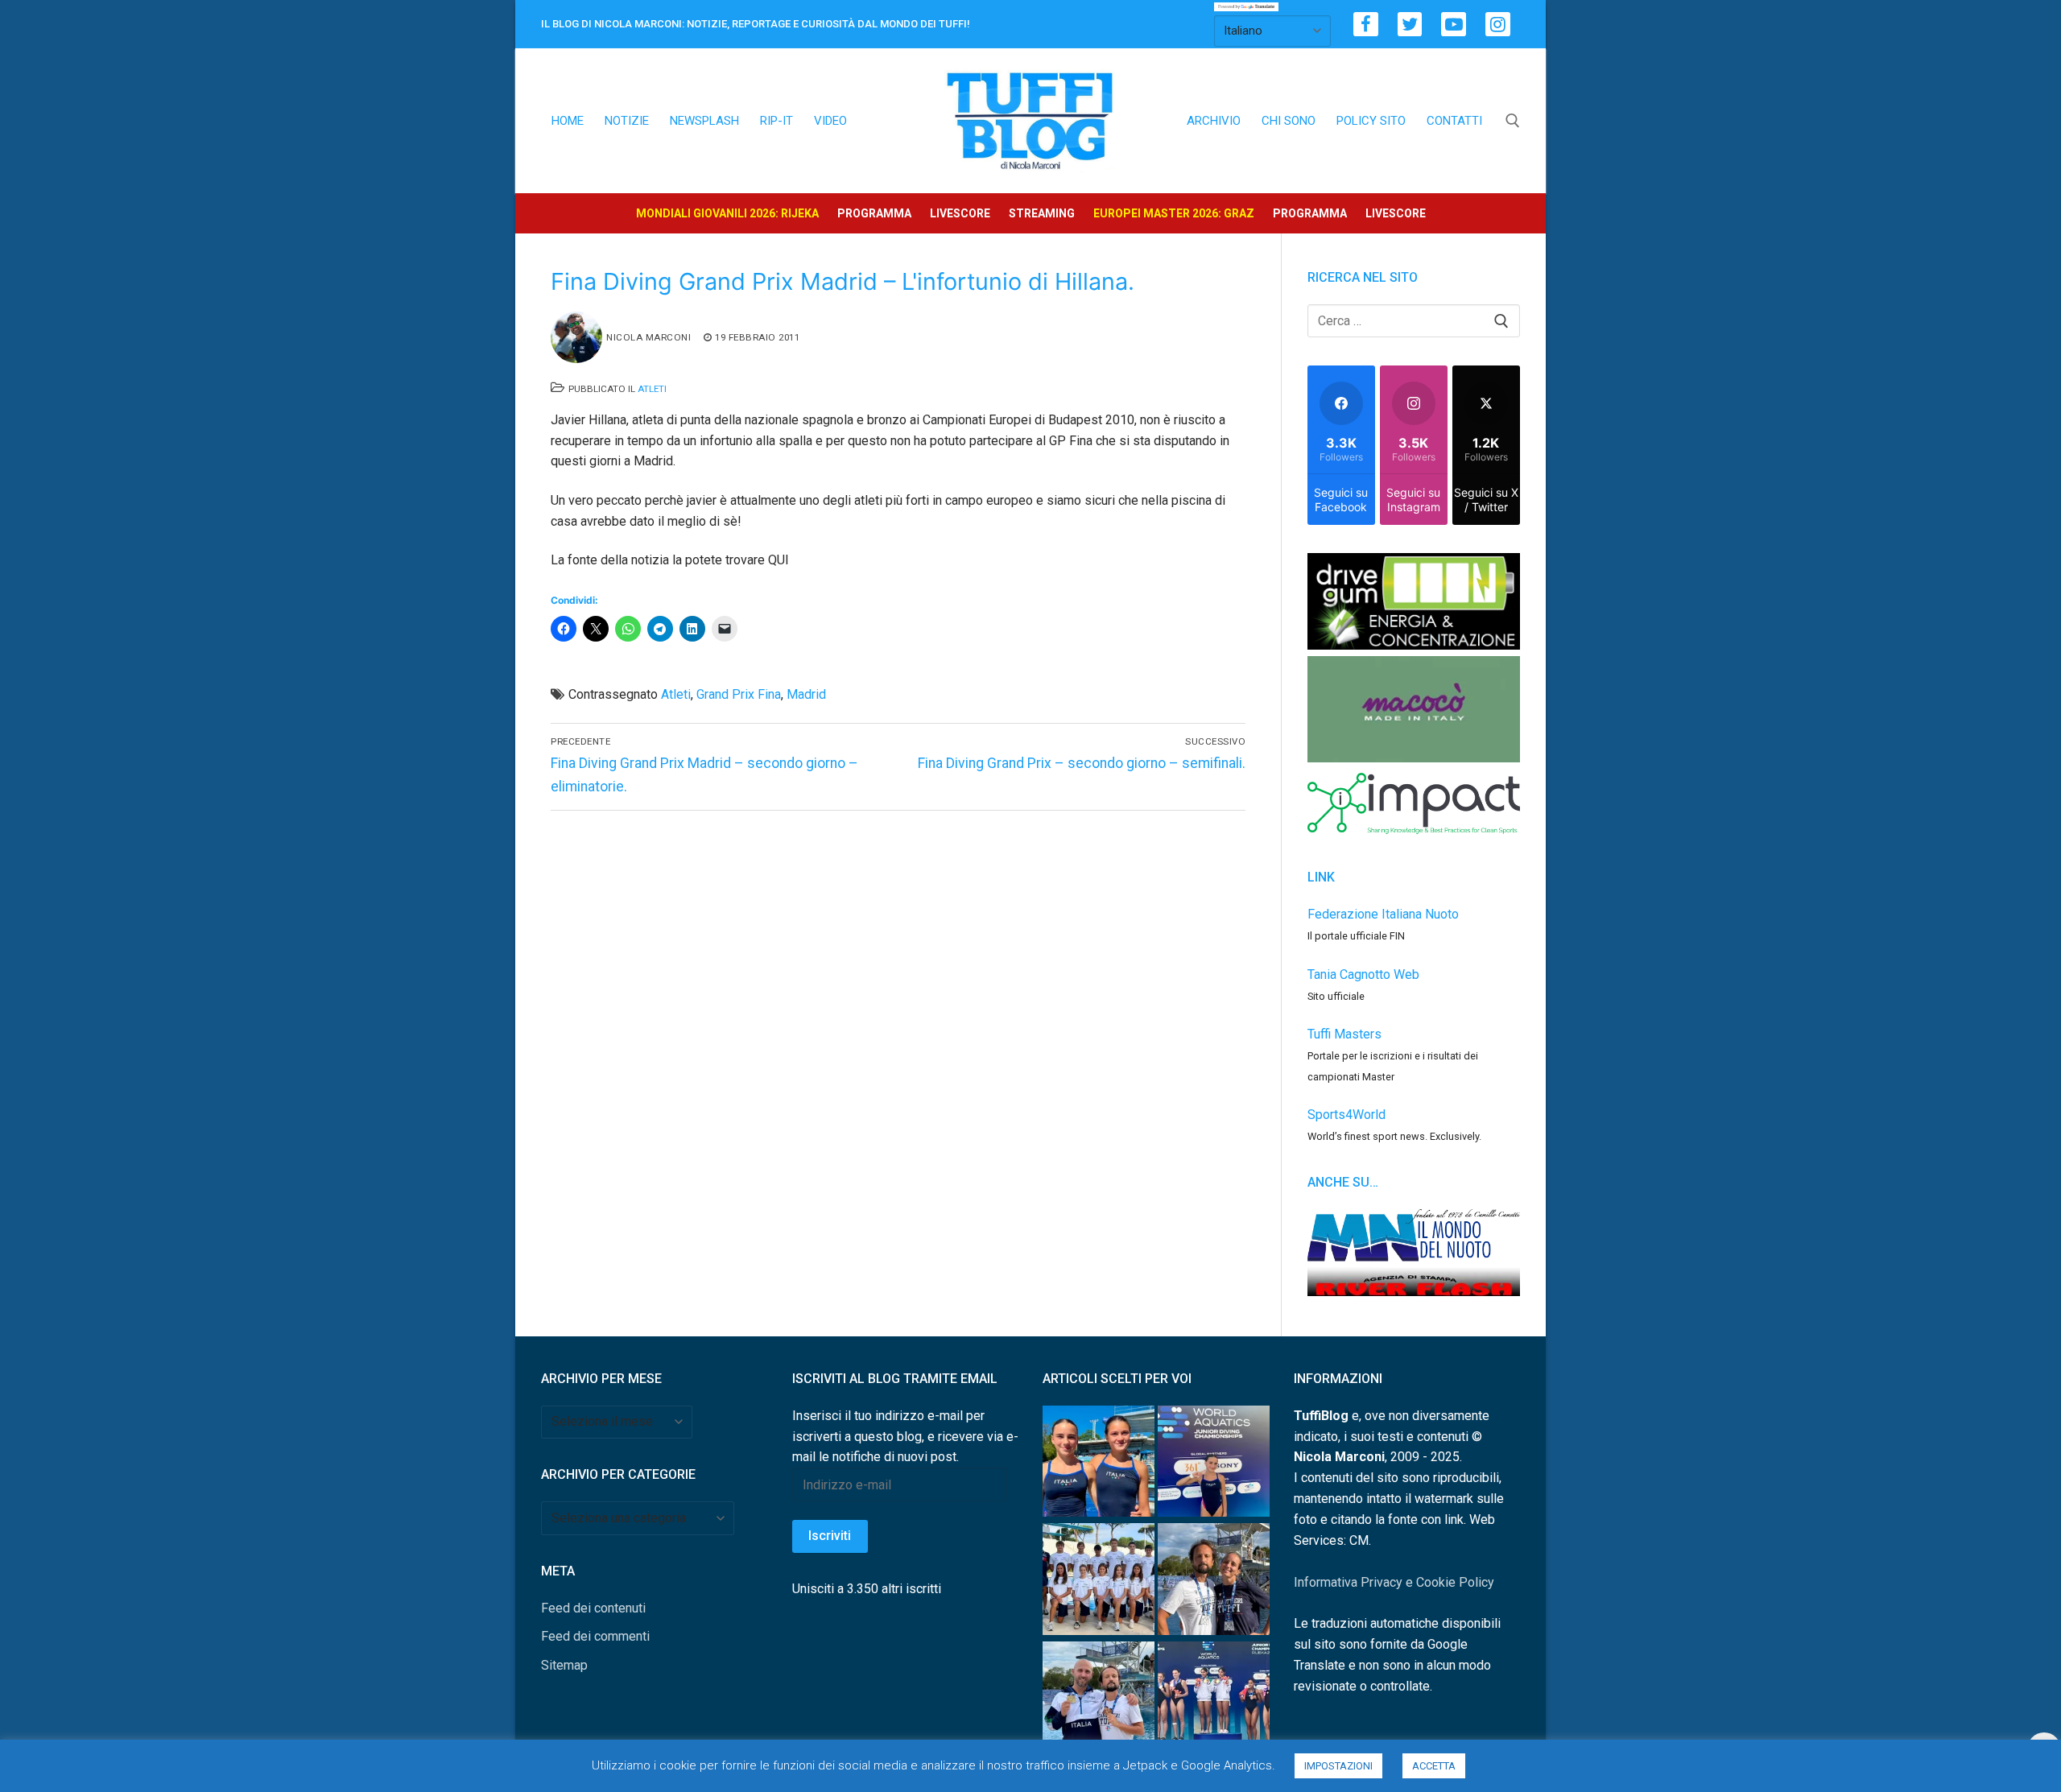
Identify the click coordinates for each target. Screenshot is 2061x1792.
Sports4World (1346, 1115)
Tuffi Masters (1344, 1034)
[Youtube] (1454, 25)
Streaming (1042, 213)
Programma (874, 213)
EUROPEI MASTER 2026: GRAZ (1174, 213)
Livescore (960, 213)
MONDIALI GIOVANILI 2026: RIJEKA (727, 213)
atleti (676, 694)
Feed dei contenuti (593, 1608)
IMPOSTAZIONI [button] (1338, 1766)
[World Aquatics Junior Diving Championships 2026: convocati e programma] (1099, 1582)
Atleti (652, 389)
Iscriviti (830, 1536)
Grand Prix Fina (739, 694)
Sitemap (564, 1665)
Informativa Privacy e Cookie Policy (1394, 1582)
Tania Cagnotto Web (1363, 974)
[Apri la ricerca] (1513, 121)
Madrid (806, 694)
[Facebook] (1366, 25)
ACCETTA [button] (1434, 1766)
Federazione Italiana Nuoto (1383, 914)
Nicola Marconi (648, 337)
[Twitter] (1410, 25)
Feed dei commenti (595, 1636)
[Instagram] (1498, 25)
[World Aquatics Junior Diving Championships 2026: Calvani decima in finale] (1214, 1465)
